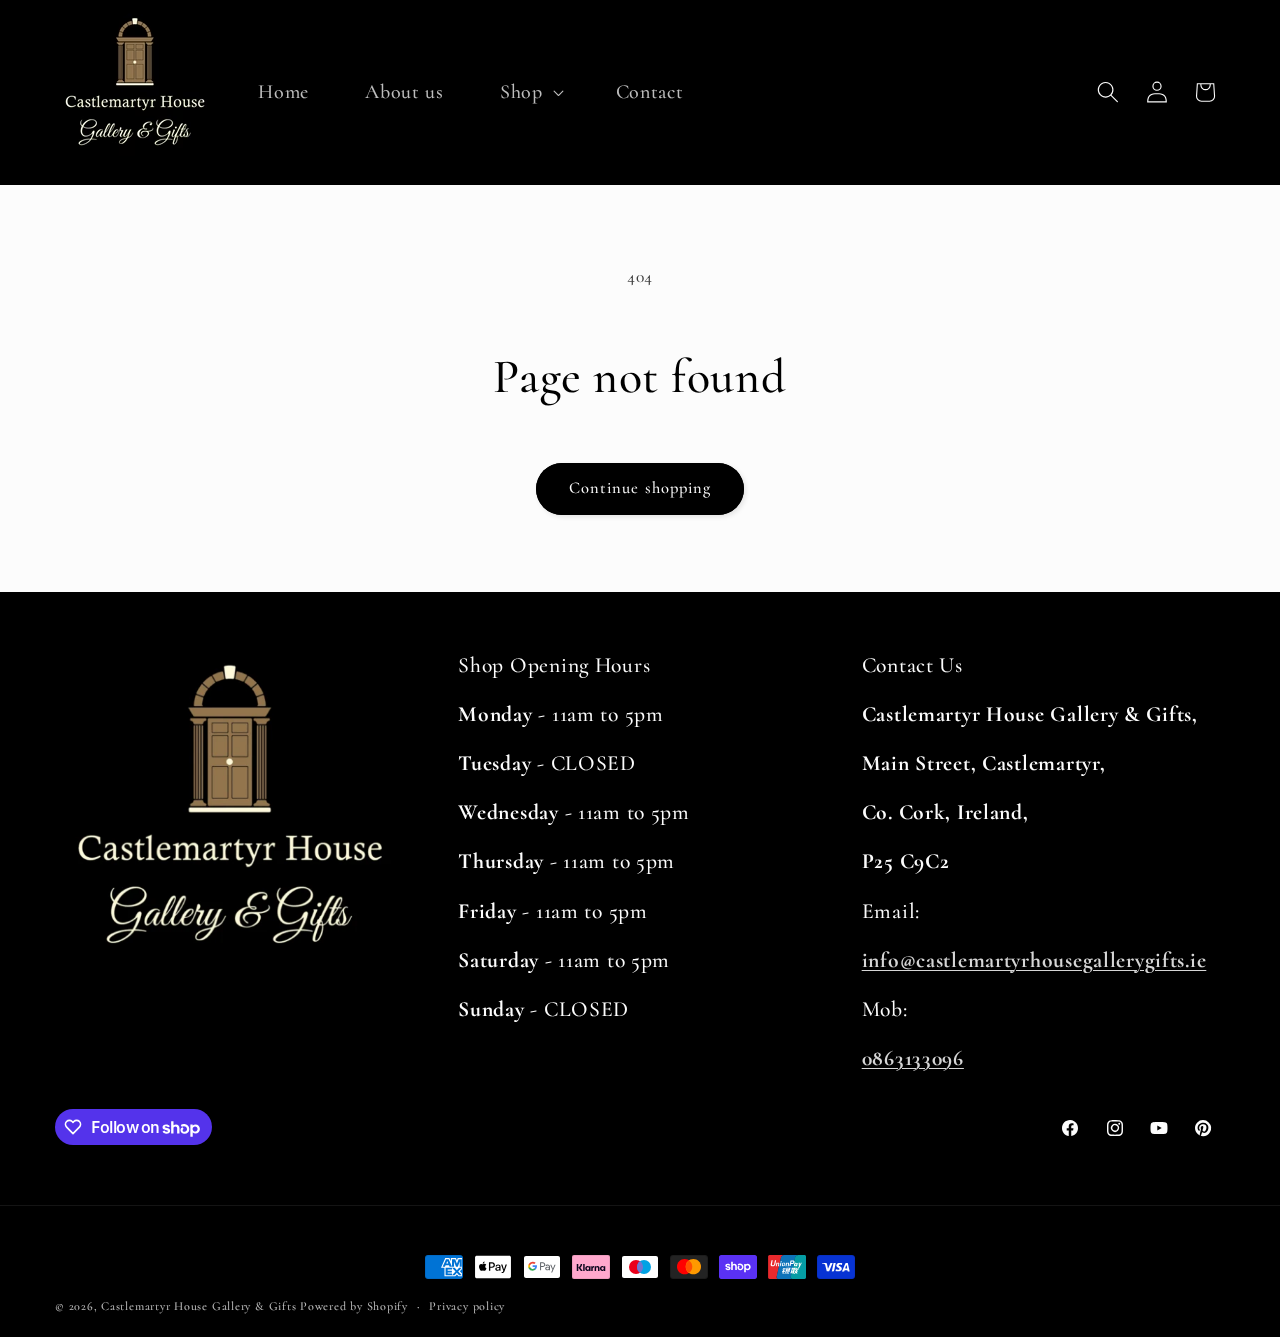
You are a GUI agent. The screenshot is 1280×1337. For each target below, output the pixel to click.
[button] (530, 92)
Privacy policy (467, 1306)
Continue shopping (640, 488)
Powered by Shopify (354, 1306)
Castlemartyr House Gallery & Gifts (198, 1306)
